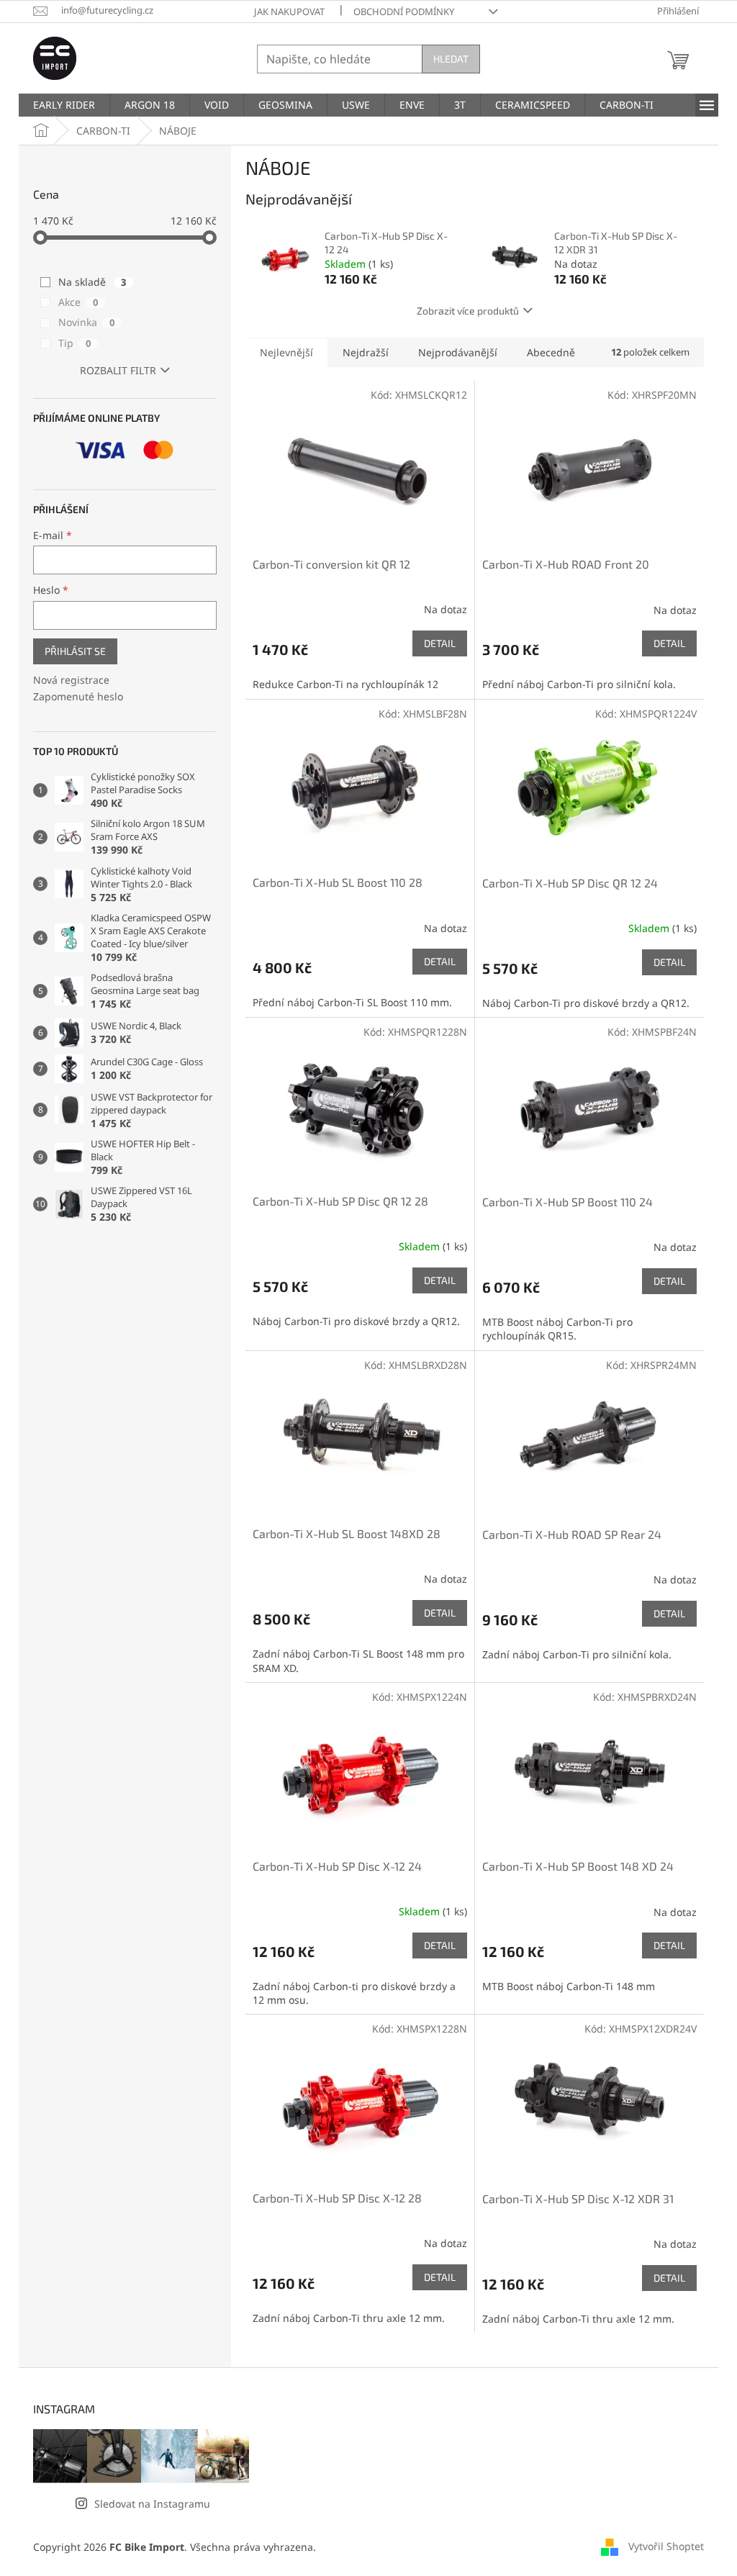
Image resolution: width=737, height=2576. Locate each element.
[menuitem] (64, 105)
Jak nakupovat (289, 12)
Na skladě (92, 282)
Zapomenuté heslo (78, 696)
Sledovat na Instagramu (152, 2504)
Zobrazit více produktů (468, 311)
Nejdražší (366, 352)
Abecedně (551, 352)
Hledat (451, 59)
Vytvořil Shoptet (666, 2545)
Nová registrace (71, 680)
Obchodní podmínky (404, 12)
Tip (74, 343)
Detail (440, 643)
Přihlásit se (75, 651)
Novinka (86, 322)
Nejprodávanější (458, 352)
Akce (78, 302)
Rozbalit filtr (118, 370)
